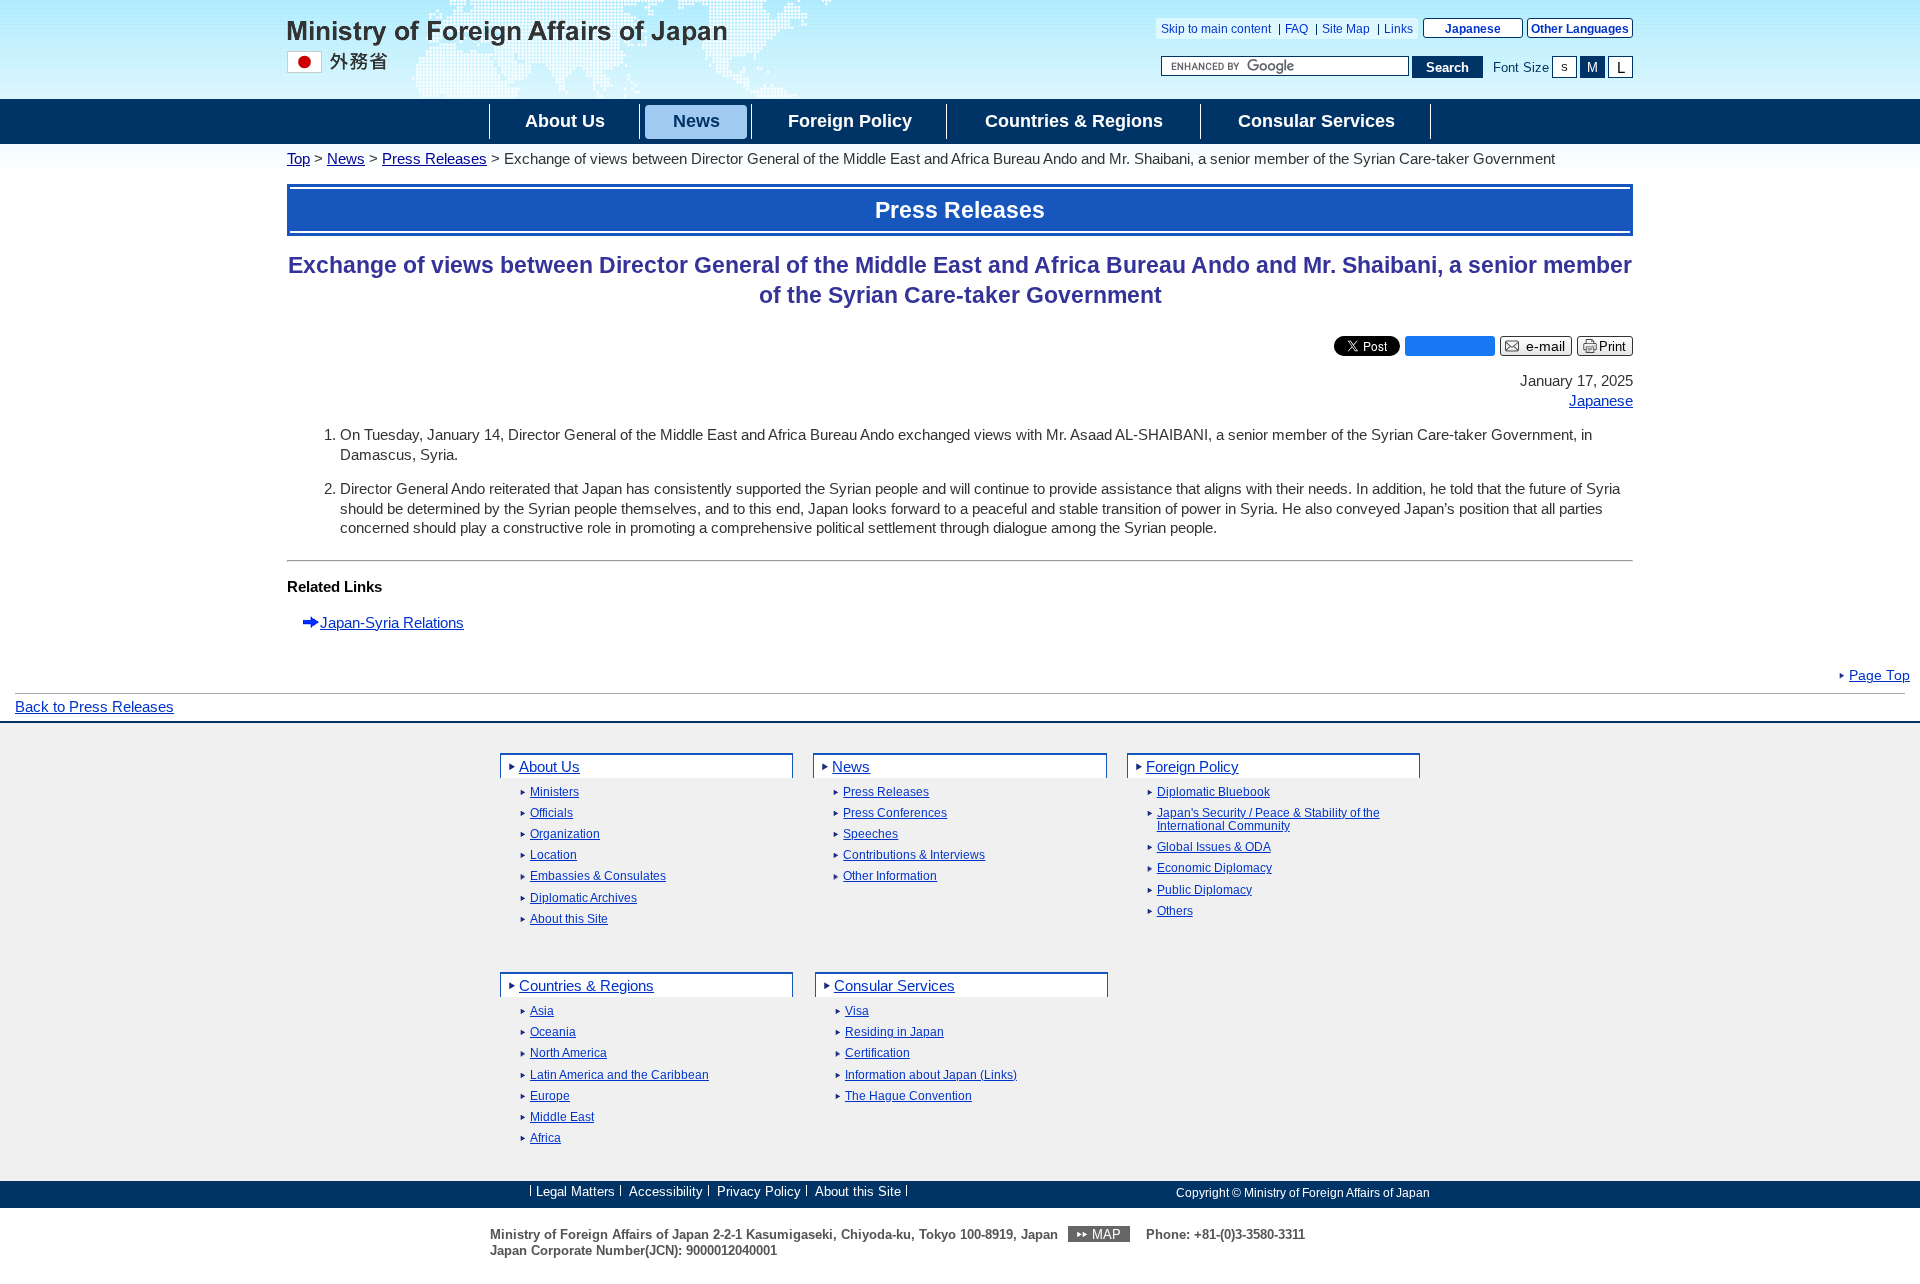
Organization (565, 834)
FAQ (1296, 29)
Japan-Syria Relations (392, 622)
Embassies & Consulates (598, 876)
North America (568, 1053)
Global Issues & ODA (1214, 847)
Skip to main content (1216, 29)
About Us (549, 766)
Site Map (1346, 29)
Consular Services (894, 985)
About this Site (569, 919)
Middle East (562, 1117)
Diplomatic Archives (583, 898)
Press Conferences (895, 813)
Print (1612, 346)
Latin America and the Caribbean (619, 1075)
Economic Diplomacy (1214, 868)
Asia (542, 1011)
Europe (550, 1096)
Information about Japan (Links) (931, 1075)
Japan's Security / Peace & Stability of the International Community (1268, 820)
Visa (857, 1011)
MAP (1106, 1234)
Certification (877, 1053)
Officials (551, 813)
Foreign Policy (1192, 766)
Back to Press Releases (94, 706)
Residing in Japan (894, 1032)
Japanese (1473, 29)
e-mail (1545, 346)
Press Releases (434, 158)
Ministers (554, 792)
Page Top (1879, 676)
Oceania (553, 1032)
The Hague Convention (908, 1096)
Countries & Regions (586, 985)
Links (1398, 29)
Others (1175, 911)
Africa (545, 1138)
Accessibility (666, 1191)
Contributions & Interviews (914, 855)
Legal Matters (575, 1191)
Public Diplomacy (1204, 890)
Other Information (890, 876)
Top (298, 158)
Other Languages (1580, 29)
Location (553, 855)
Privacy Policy (759, 1191)
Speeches (870, 834)
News (346, 158)
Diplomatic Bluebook (1213, 792)
